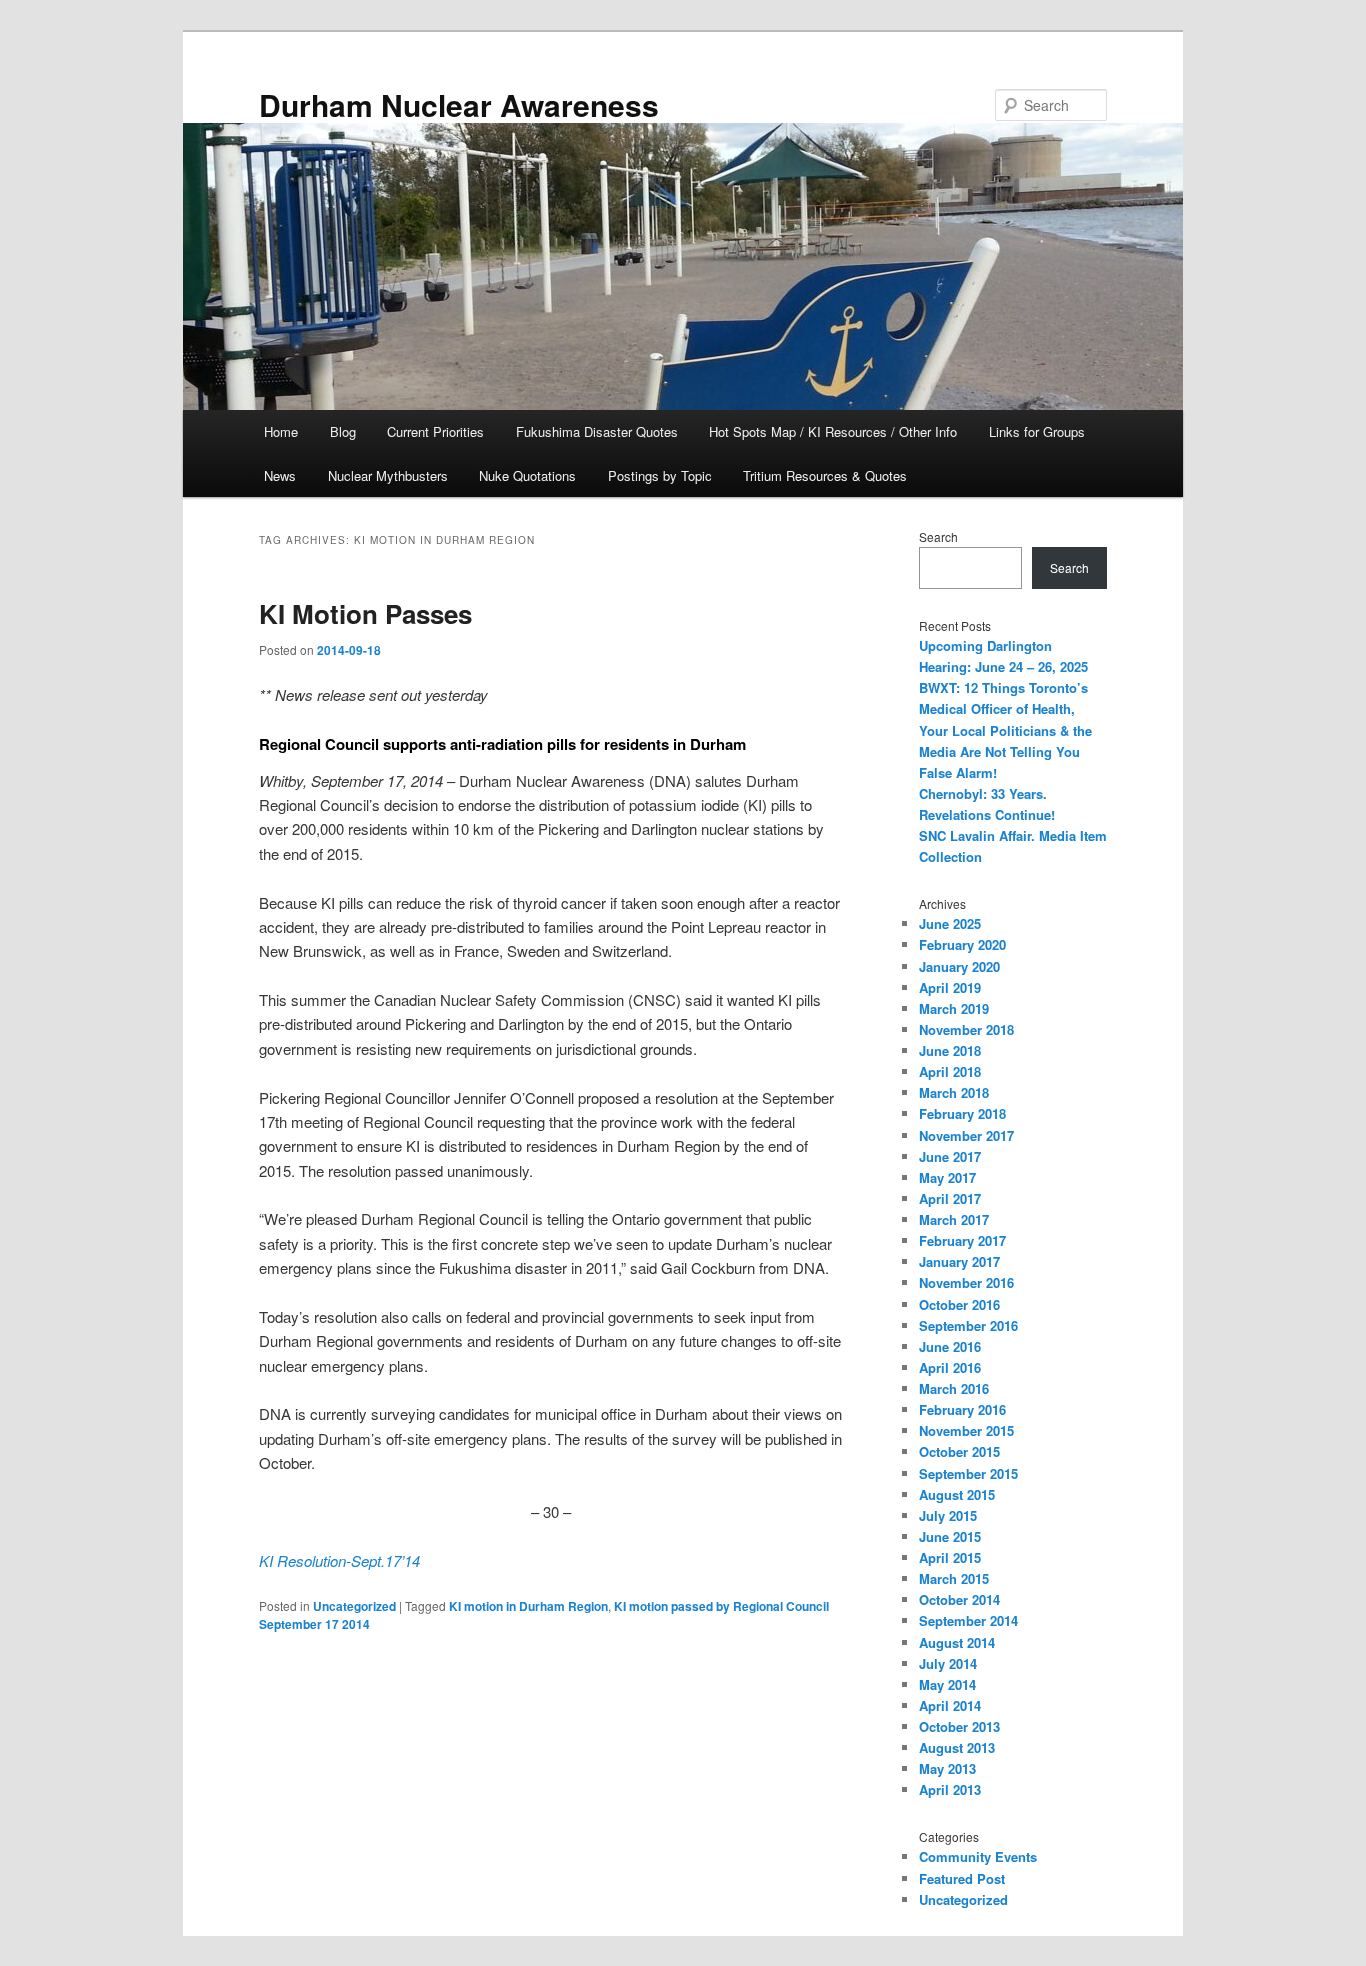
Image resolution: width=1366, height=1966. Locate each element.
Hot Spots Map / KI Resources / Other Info (833, 431)
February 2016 (962, 1409)
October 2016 (959, 1304)
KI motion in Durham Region (528, 1606)
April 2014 (950, 1705)
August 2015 (957, 1494)
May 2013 (947, 1768)
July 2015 (948, 1515)
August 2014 (957, 1642)
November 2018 (966, 1029)
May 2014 (947, 1684)
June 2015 (950, 1536)
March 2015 (954, 1578)
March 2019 (954, 1008)
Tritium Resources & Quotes (825, 475)
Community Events (978, 1856)
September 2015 (968, 1473)
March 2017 (954, 1219)
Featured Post (962, 1878)
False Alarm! (958, 772)
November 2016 (966, 1282)
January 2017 (959, 1261)
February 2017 (962, 1240)
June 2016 (950, 1346)
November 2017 (966, 1135)
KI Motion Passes (365, 613)
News (280, 475)
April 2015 (950, 1557)
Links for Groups (1037, 431)
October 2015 (959, 1451)
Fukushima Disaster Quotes (597, 431)
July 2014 (948, 1663)
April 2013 (950, 1789)
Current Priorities (435, 431)
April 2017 (950, 1198)
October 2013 (959, 1726)
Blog (343, 431)
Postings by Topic (660, 475)
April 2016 (950, 1367)
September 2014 (968, 1620)
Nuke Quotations (527, 475)
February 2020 (962, 944)
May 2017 (947, 1177)
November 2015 (966, 1430)
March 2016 (954, 1388)
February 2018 (962, 1113)
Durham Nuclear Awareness (459, 104)
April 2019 (950, 987)
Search (938, 536)
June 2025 (950, 923)
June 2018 (950, 1050)
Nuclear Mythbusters (388, 475)
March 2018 (954, 1092)
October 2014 (959, 1599)
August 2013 (957, 1747)
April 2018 (950, 1071)
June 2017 (950, 1156)
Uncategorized (354, 1606)
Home (281, 431)
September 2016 (968, 1325)
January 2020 (959, 966)
